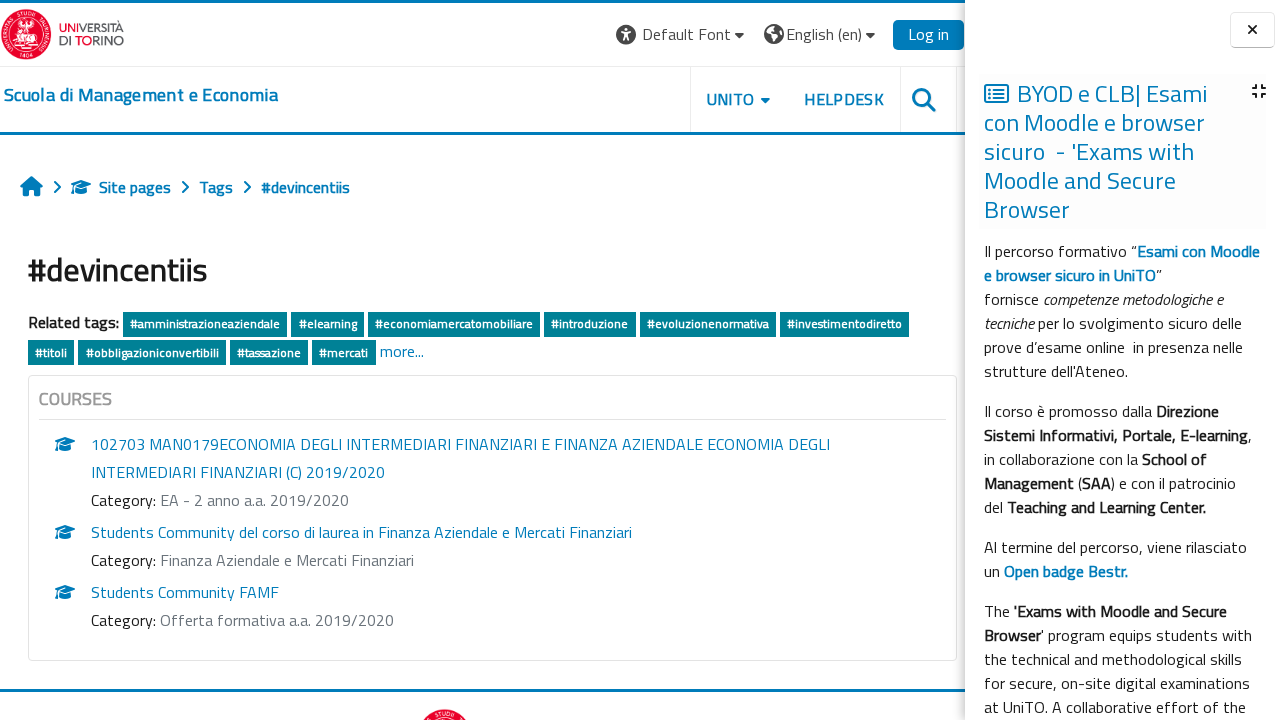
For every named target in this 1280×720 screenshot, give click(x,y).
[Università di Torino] (62, 32)
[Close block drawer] (1252, 30)
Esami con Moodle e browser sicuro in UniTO (1122, 263)
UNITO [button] (731, 99)
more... (402, 351)
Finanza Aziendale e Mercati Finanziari (287, 560)
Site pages (135, 187)
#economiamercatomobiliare (454, 323)
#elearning (328, 323)
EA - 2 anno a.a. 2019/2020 (254, 500)
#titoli (51, 352)
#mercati (343, 352)
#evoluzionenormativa (708, 323)
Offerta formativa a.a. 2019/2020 (277, 620)
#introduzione (589, 323)
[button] (682, 34)
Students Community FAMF (185, 592)
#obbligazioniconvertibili (152, 352)
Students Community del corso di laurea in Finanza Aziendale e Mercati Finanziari (361, 532)
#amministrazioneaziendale (205, 323)
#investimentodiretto (844, 323)
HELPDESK (844, 99)
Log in (928, 34)
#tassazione (269, 352)
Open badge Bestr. (1066, 571)
